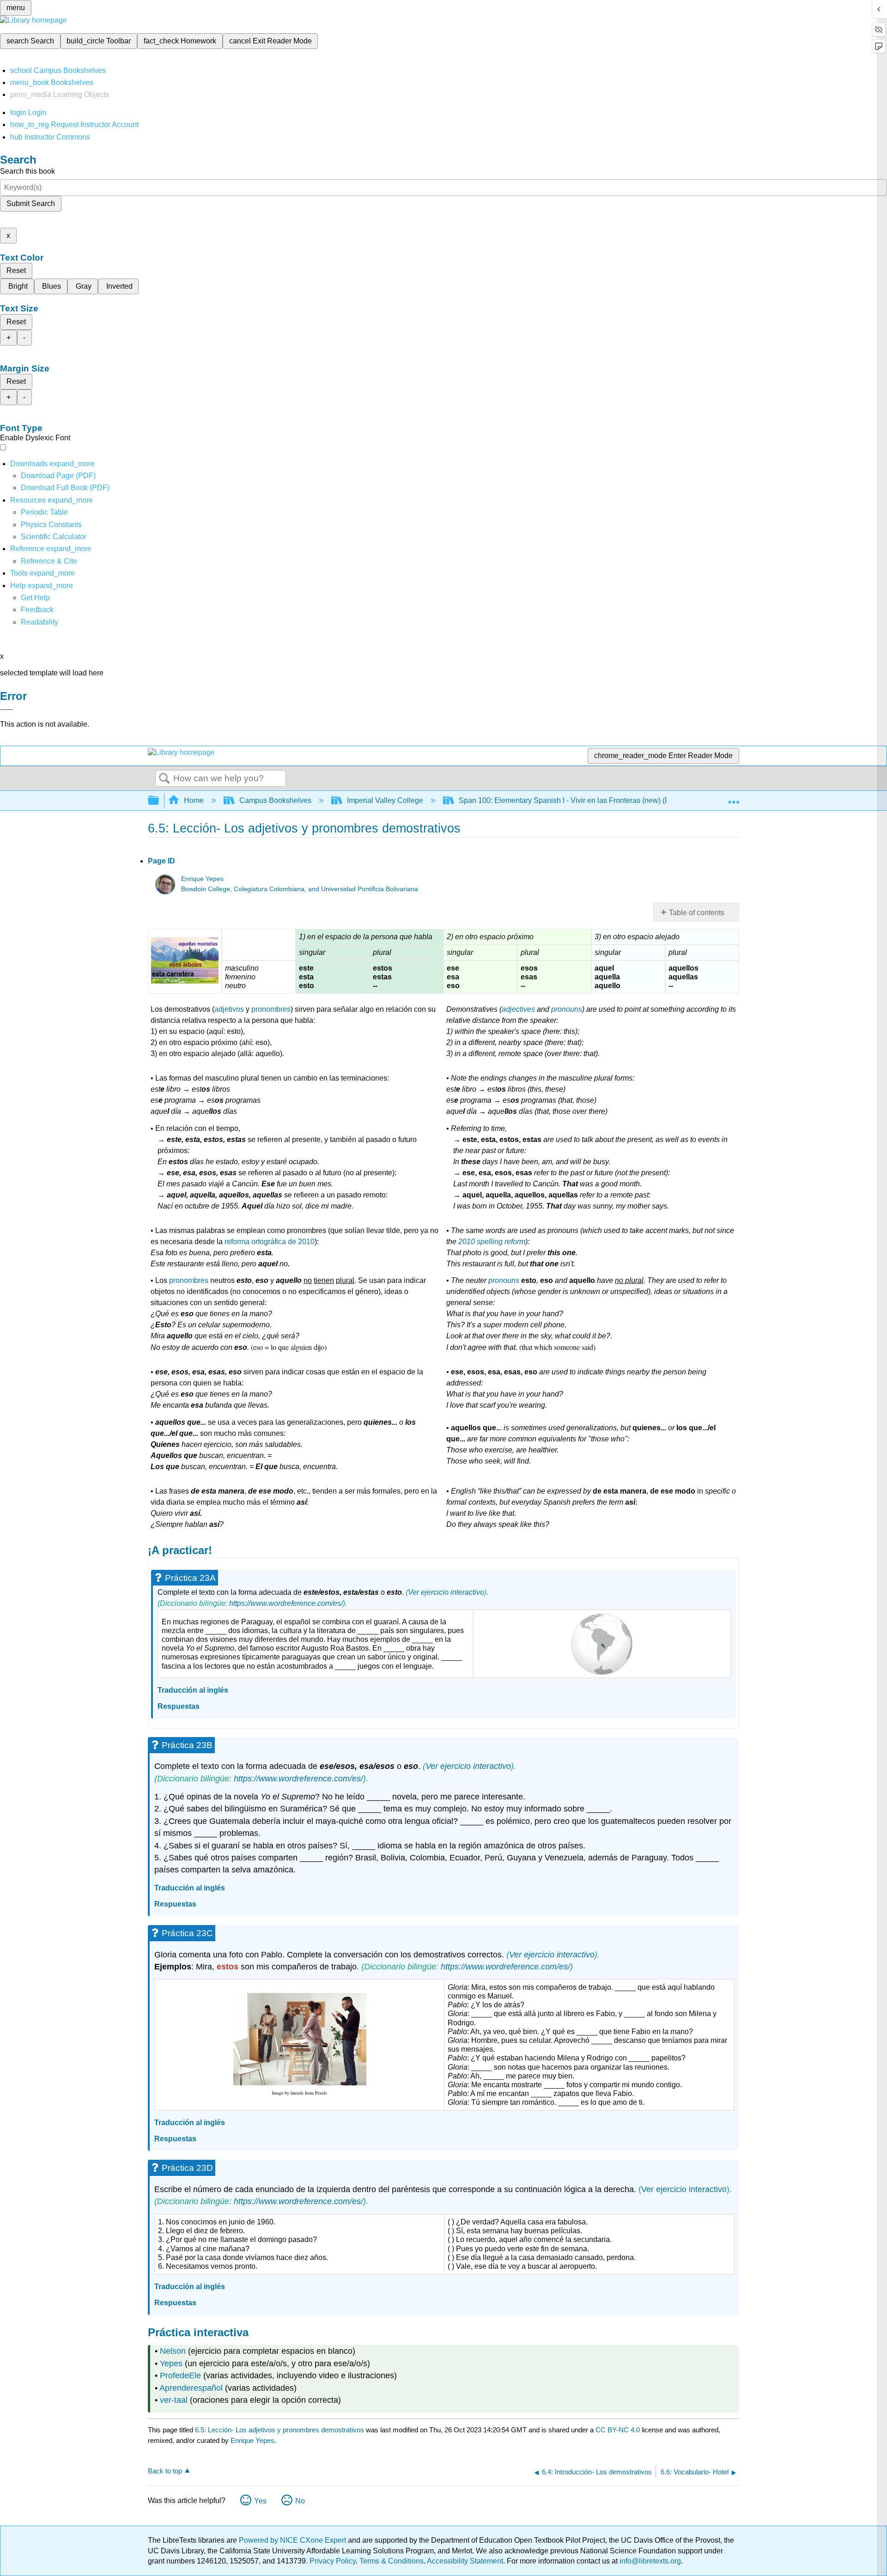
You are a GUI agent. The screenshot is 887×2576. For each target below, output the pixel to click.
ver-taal (174, 2400)
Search (164, 779)
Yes (260, 2501)
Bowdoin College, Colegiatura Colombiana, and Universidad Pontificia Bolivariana (300, 889)
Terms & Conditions (392, 2561)
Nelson (173, 2351)
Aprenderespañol (191, 2388)
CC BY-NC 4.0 (618, 2430)
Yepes (171, 2363)
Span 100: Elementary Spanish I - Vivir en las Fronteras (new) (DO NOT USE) (586, 800)
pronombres (271, 1009)
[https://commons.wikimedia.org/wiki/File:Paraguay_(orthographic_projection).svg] (602, 1644)
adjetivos (229, 1009)
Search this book (27, 171)
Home (194, 800)
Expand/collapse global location (734, 798)
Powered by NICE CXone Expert (293, 2540)
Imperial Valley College (385, 800)
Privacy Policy (333, 2561)
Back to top (165, 2471)
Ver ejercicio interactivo (446, 1592)
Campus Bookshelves (275, 800)
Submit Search (31, 204)
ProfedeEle (180, 2376)
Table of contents (697, 913)
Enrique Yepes (202, 879)
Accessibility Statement (465, 2561)
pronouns (567, 1009)
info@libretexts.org (649, 2561)
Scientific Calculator (54, 537)
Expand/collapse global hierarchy (159, 801)
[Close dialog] (6, 710)
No (300, 2501)
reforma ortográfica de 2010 (270, 1242)
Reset (16, 270)
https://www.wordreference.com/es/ (286, 1603)
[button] (37, 610)
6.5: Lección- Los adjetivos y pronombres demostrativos (279, 2430)
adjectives (518, 1009)
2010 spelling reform (492, 1242)
